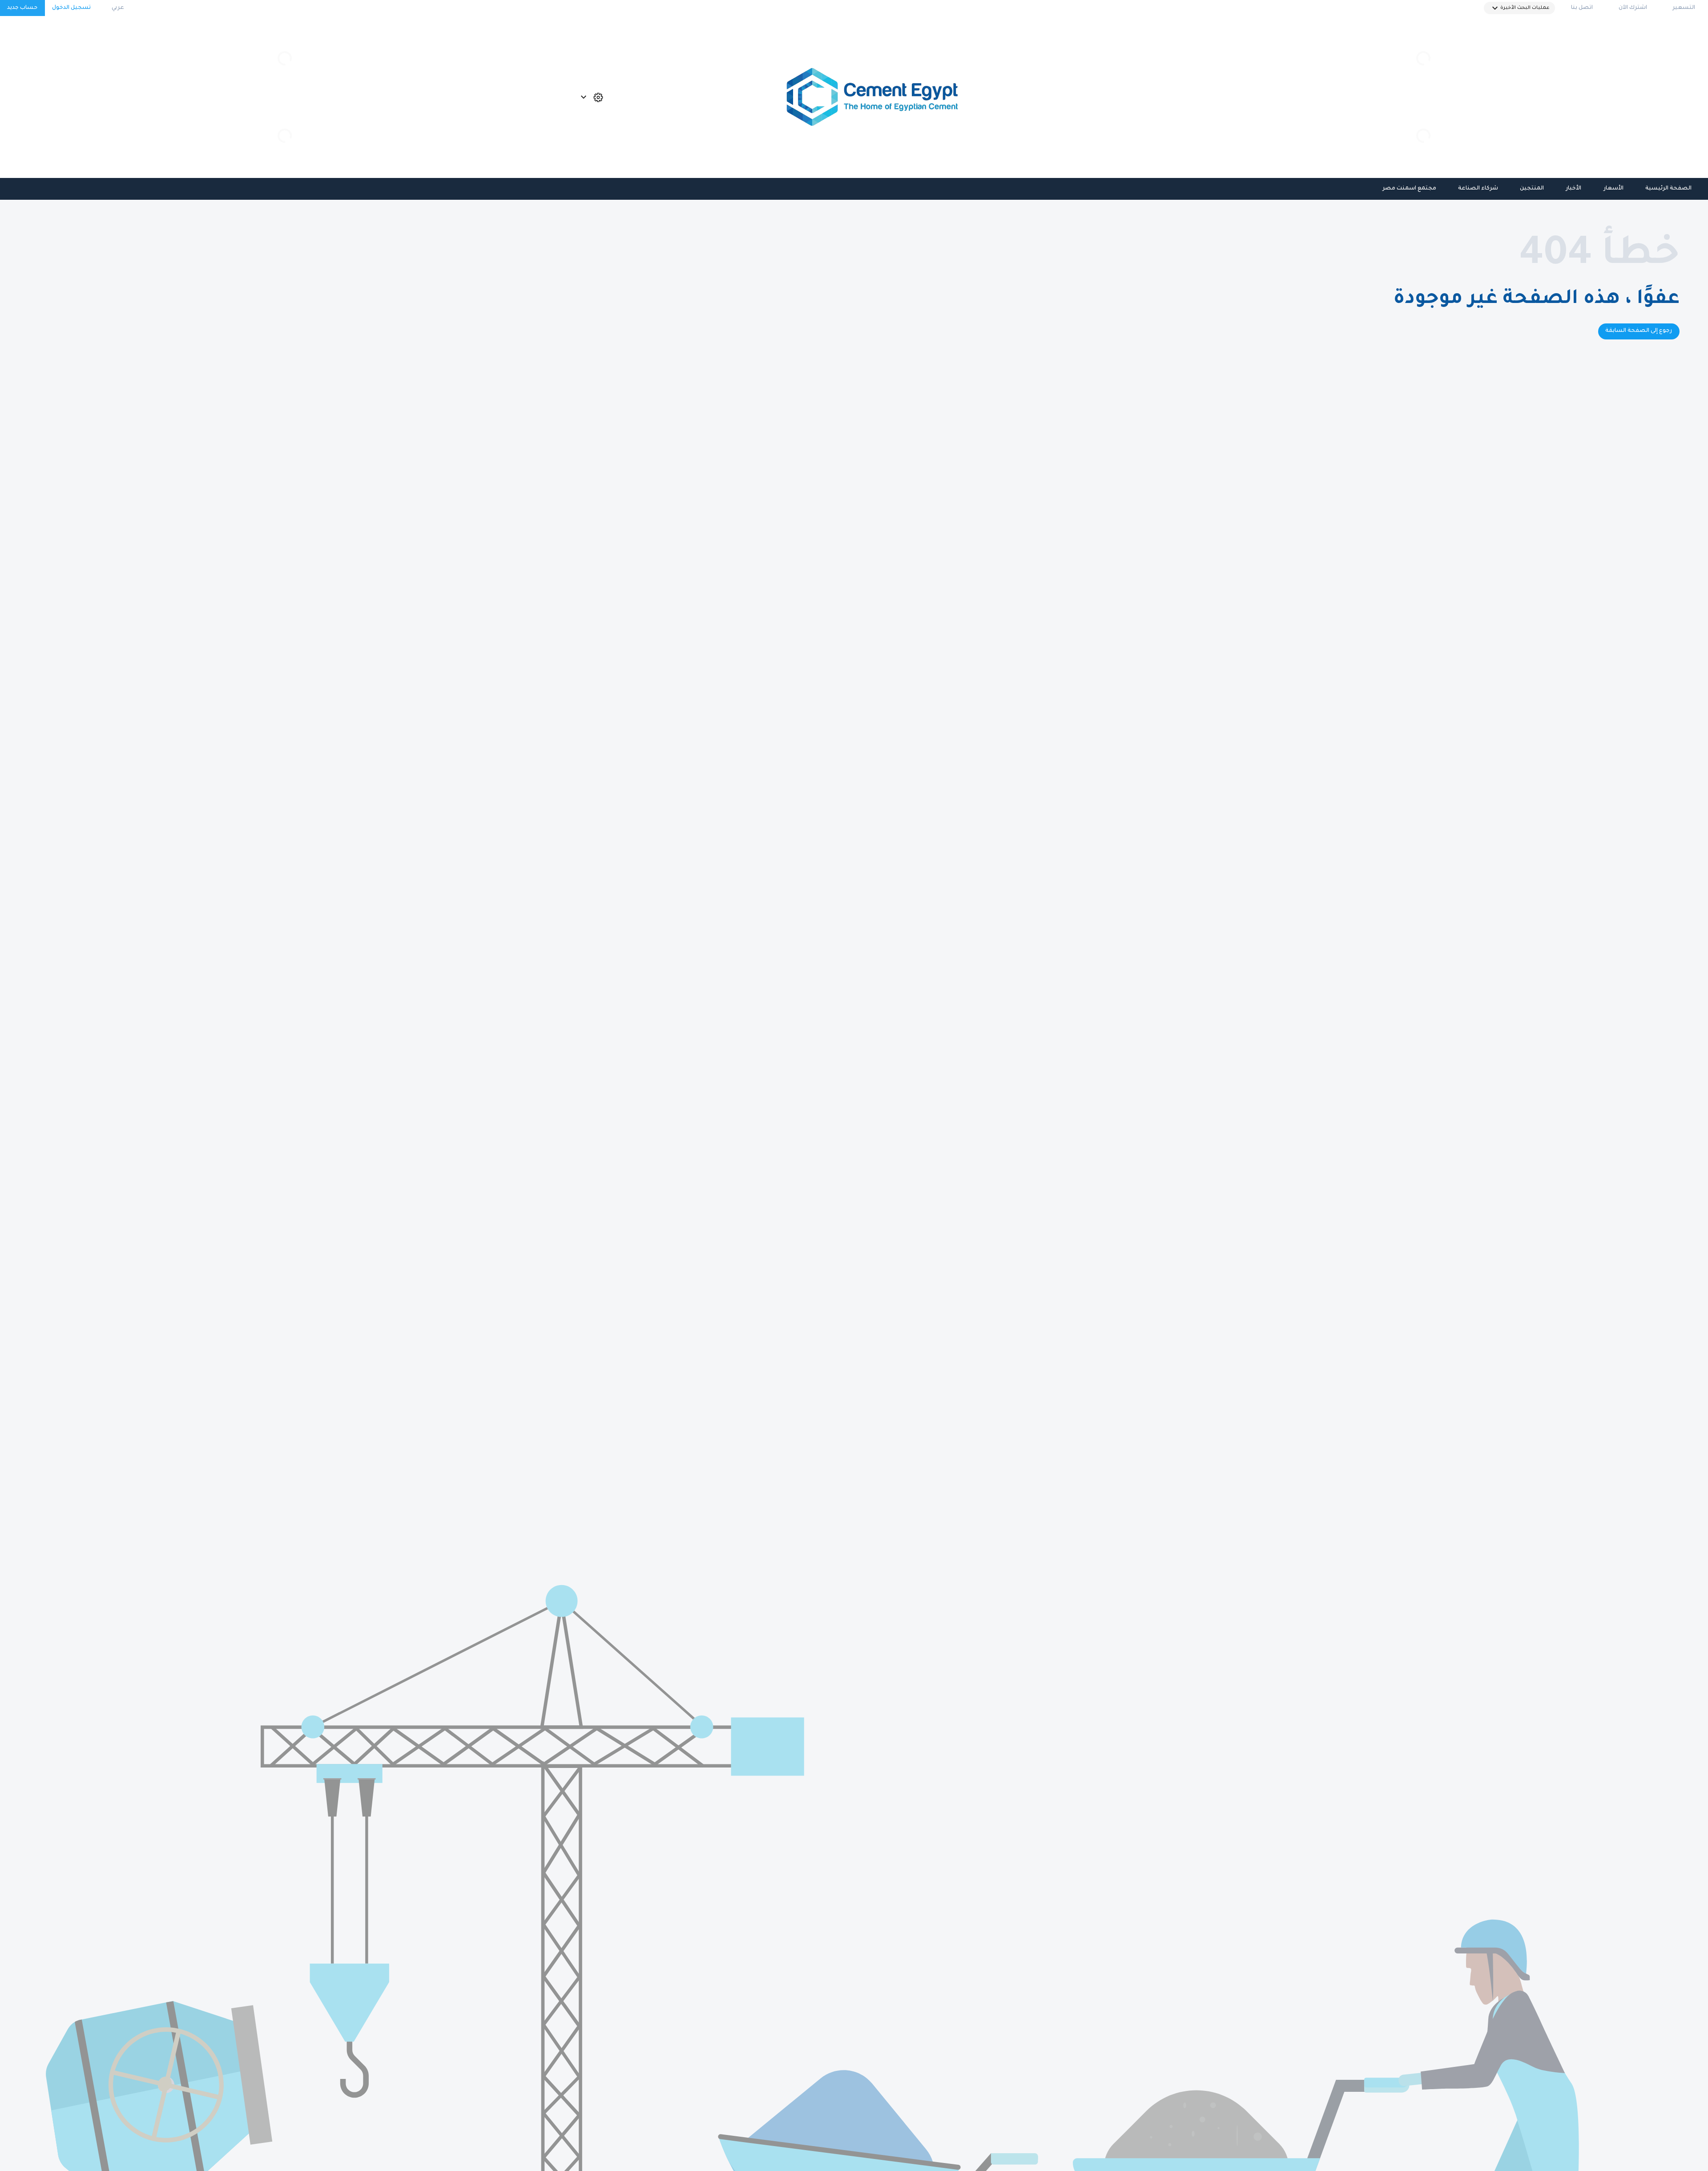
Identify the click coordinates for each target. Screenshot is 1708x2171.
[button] (1519, 8)
